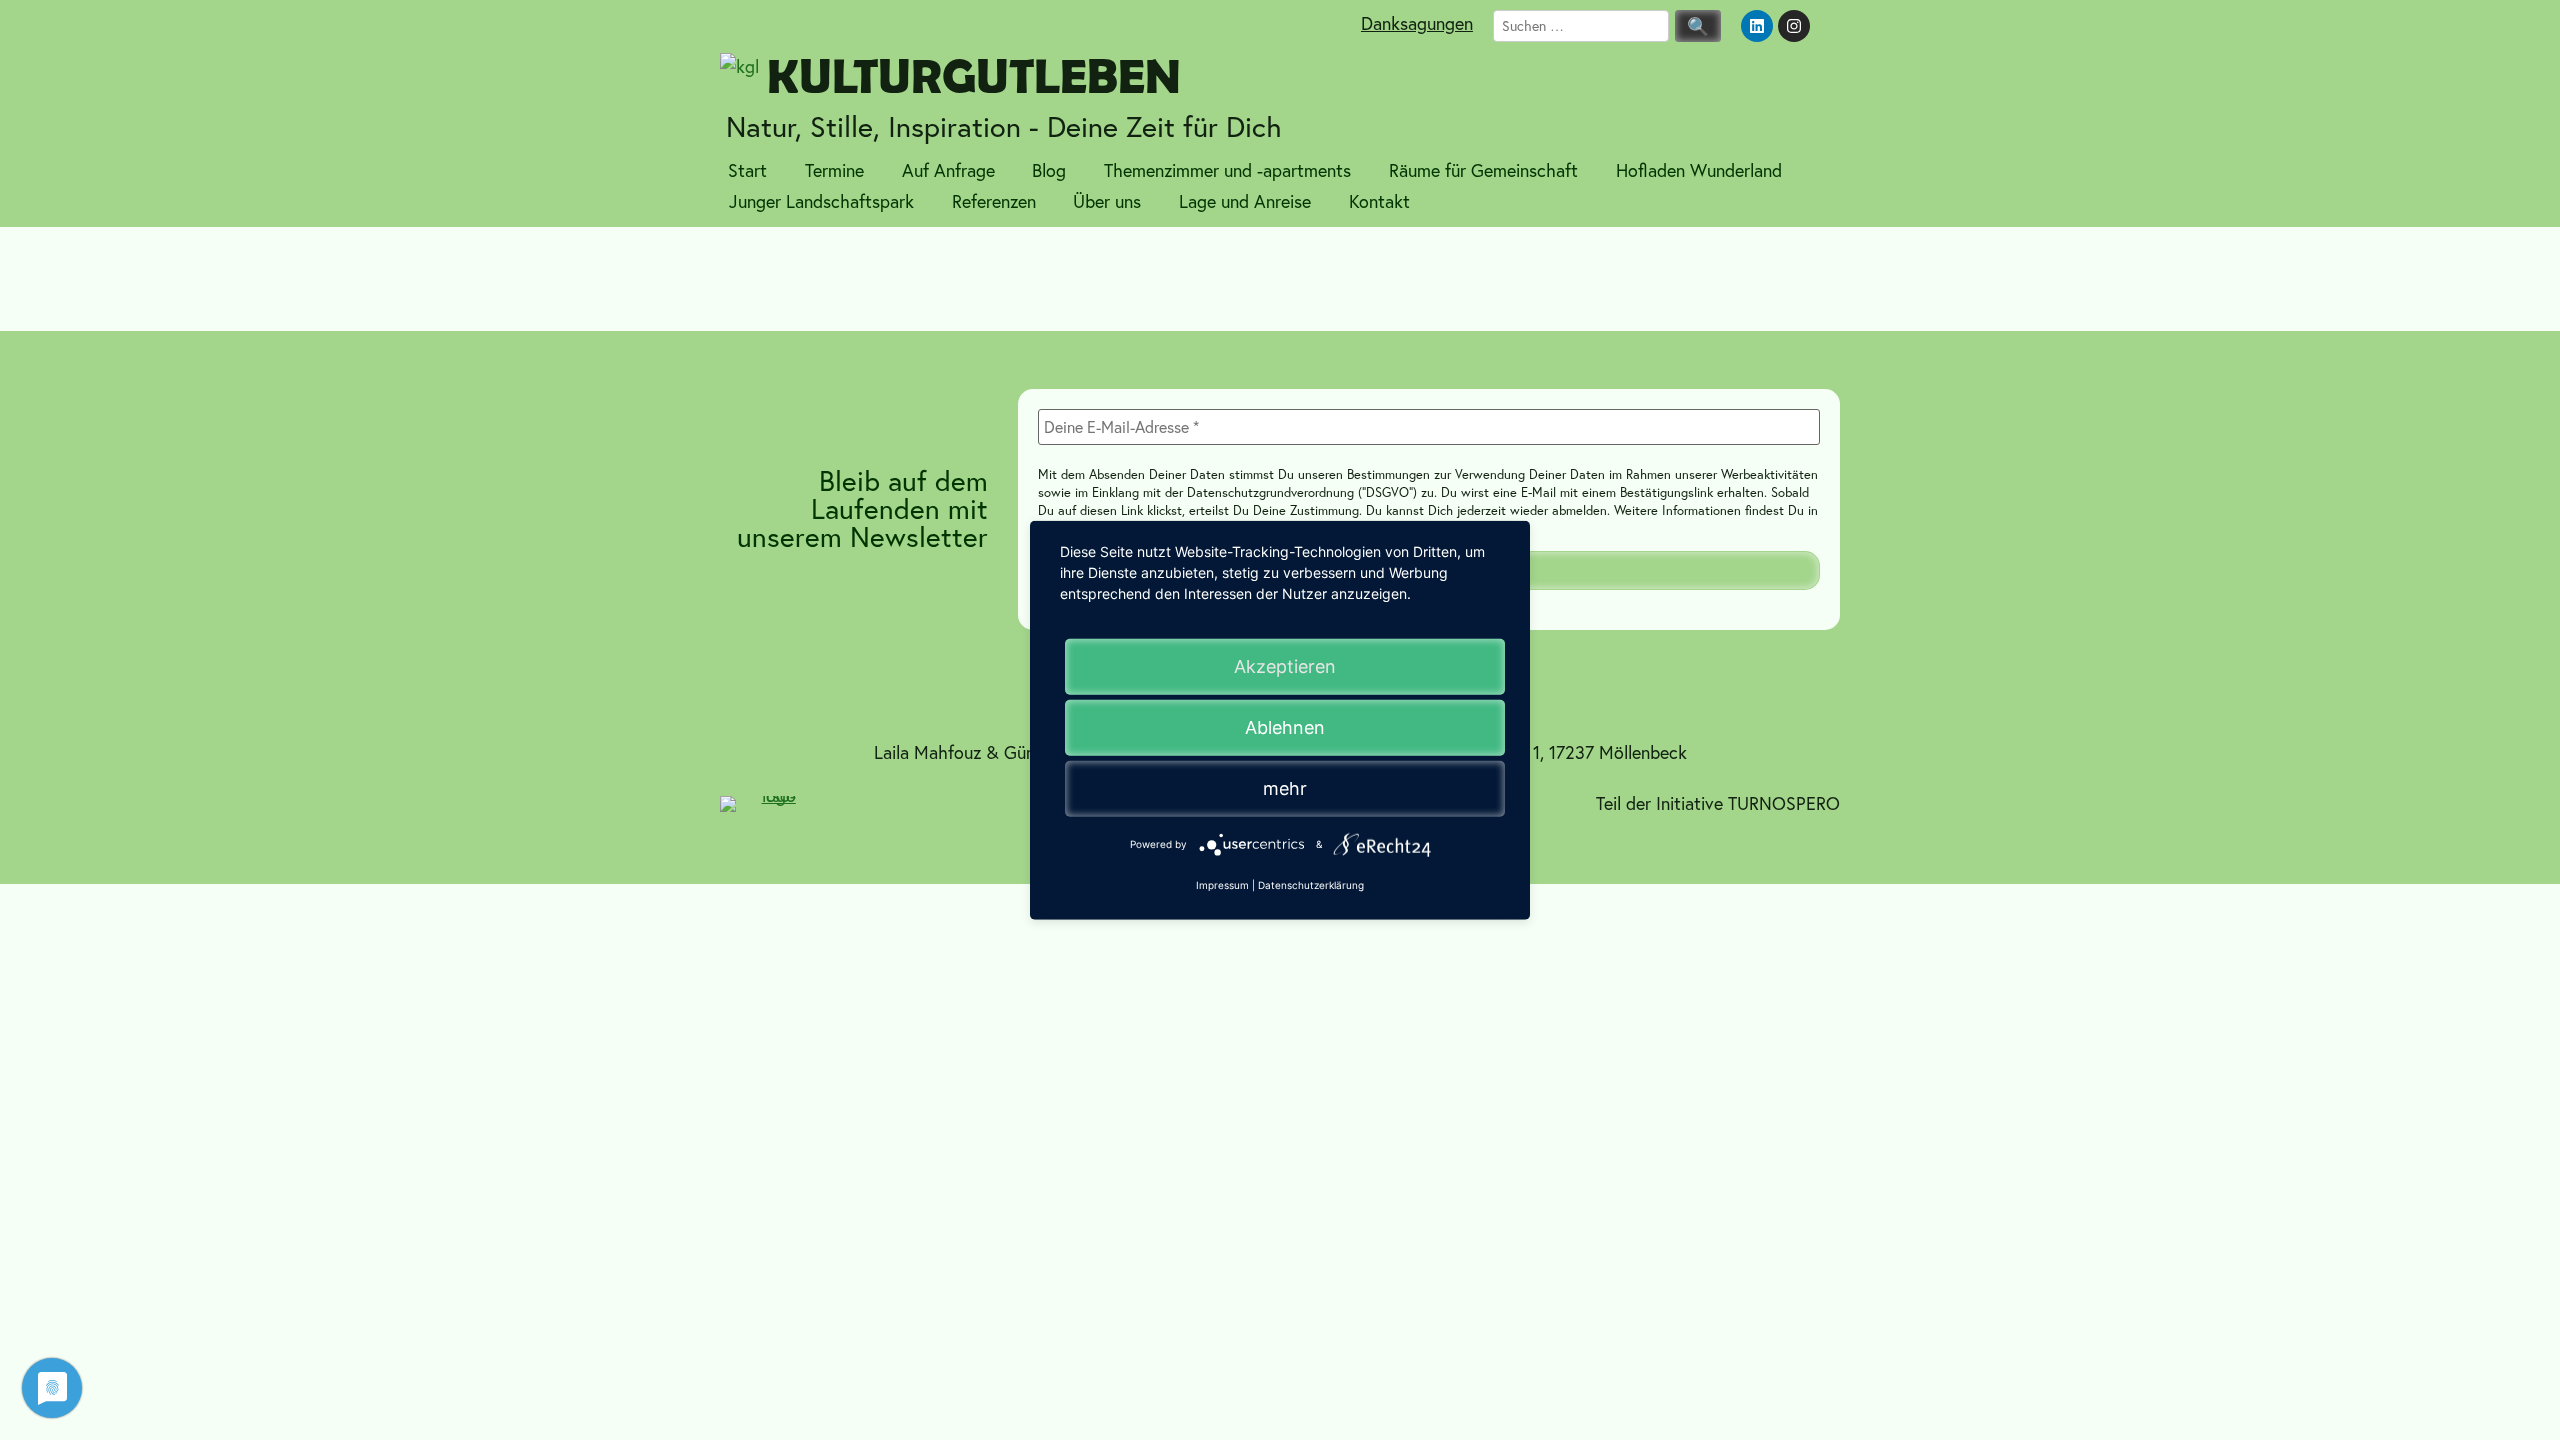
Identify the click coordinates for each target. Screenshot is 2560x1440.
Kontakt (1379, 201)
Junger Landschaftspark (821, 201)
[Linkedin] (1757, 26)
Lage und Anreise (1245, 201)
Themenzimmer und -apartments (1227, 170)
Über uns (1107, 201)
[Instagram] (1794, 26)
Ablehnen (1285, 727)
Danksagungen (1417, 23)
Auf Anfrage (948, 170)
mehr (1285, 788)
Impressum (1222, 885)
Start (747, 170)
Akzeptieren (1285, 666)
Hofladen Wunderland (1699, 170)
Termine (834, 170)
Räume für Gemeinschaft (1483, 170)
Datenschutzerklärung (1311, 885)
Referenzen (994, 201)
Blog (1049, 170)
